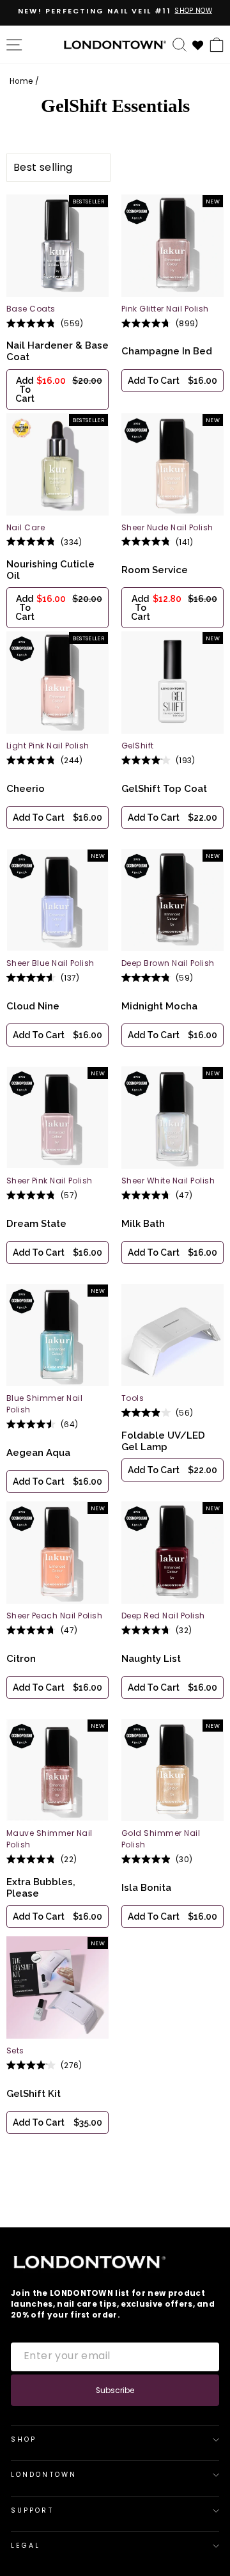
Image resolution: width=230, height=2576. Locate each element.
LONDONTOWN (44, 2475)
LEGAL (26, 2546)
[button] (57, 390)
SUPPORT (32, 2510)
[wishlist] (198, 44)
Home (21, 81)
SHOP (24, 2439)
